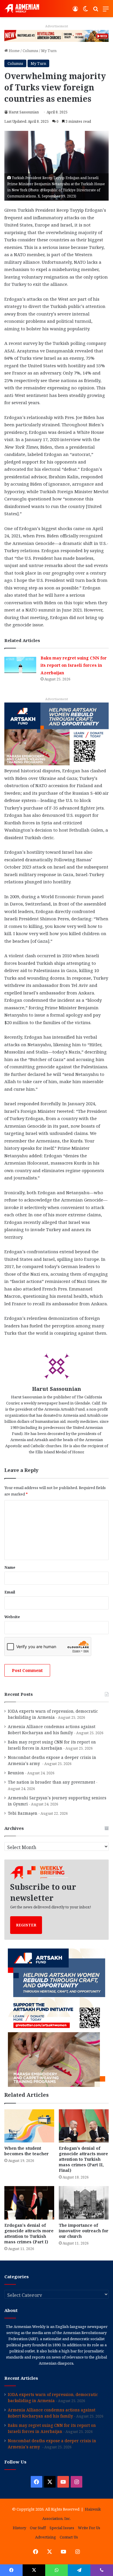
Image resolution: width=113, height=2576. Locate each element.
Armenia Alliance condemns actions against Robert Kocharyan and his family (52, 1730)
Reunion (16, 1773)
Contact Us (69, 2537)
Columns (30, 51)
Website (12, 1617)
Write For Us (89, 2528)
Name (10, 1567)
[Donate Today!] (57, 733)
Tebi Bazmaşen (23, 1813)
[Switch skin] (85, 11)
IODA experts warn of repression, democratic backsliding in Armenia (53, 1714)
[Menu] (106, 11)
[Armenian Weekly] (22, 9)
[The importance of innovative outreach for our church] (84, 2203)
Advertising (45, 2537)
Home (14, 51)
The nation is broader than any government (51, 1782)
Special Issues (62, 2528)
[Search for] (96, 11)
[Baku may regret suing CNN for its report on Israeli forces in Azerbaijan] (20, 665)
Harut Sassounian (24, 112)
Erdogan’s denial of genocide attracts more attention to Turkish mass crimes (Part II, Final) (83, 2159)
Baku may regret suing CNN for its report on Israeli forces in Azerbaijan (74, 665)
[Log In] (75, 11)
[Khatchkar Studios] (57, 35)
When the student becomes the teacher (27, 2151)
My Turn (49, 51)
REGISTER (26, 1925)
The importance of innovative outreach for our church (84, 2231)
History (19, 2528)
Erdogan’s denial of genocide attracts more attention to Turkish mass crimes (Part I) (29, 2233)
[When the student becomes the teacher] (29, 2126)
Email (10, 1592)
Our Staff (38, 2528)
